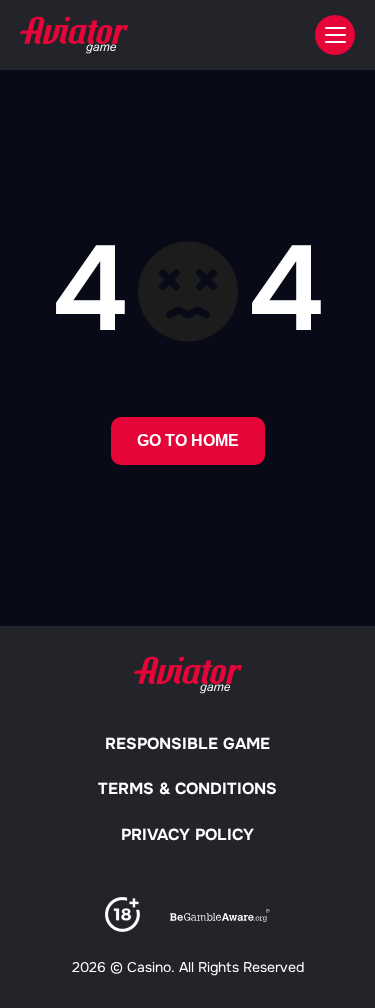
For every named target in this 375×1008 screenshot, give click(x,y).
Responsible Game (187, 743)
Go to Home (188, 440)
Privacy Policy (187, 834)
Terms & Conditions (187, 788)
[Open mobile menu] (335, 35)
